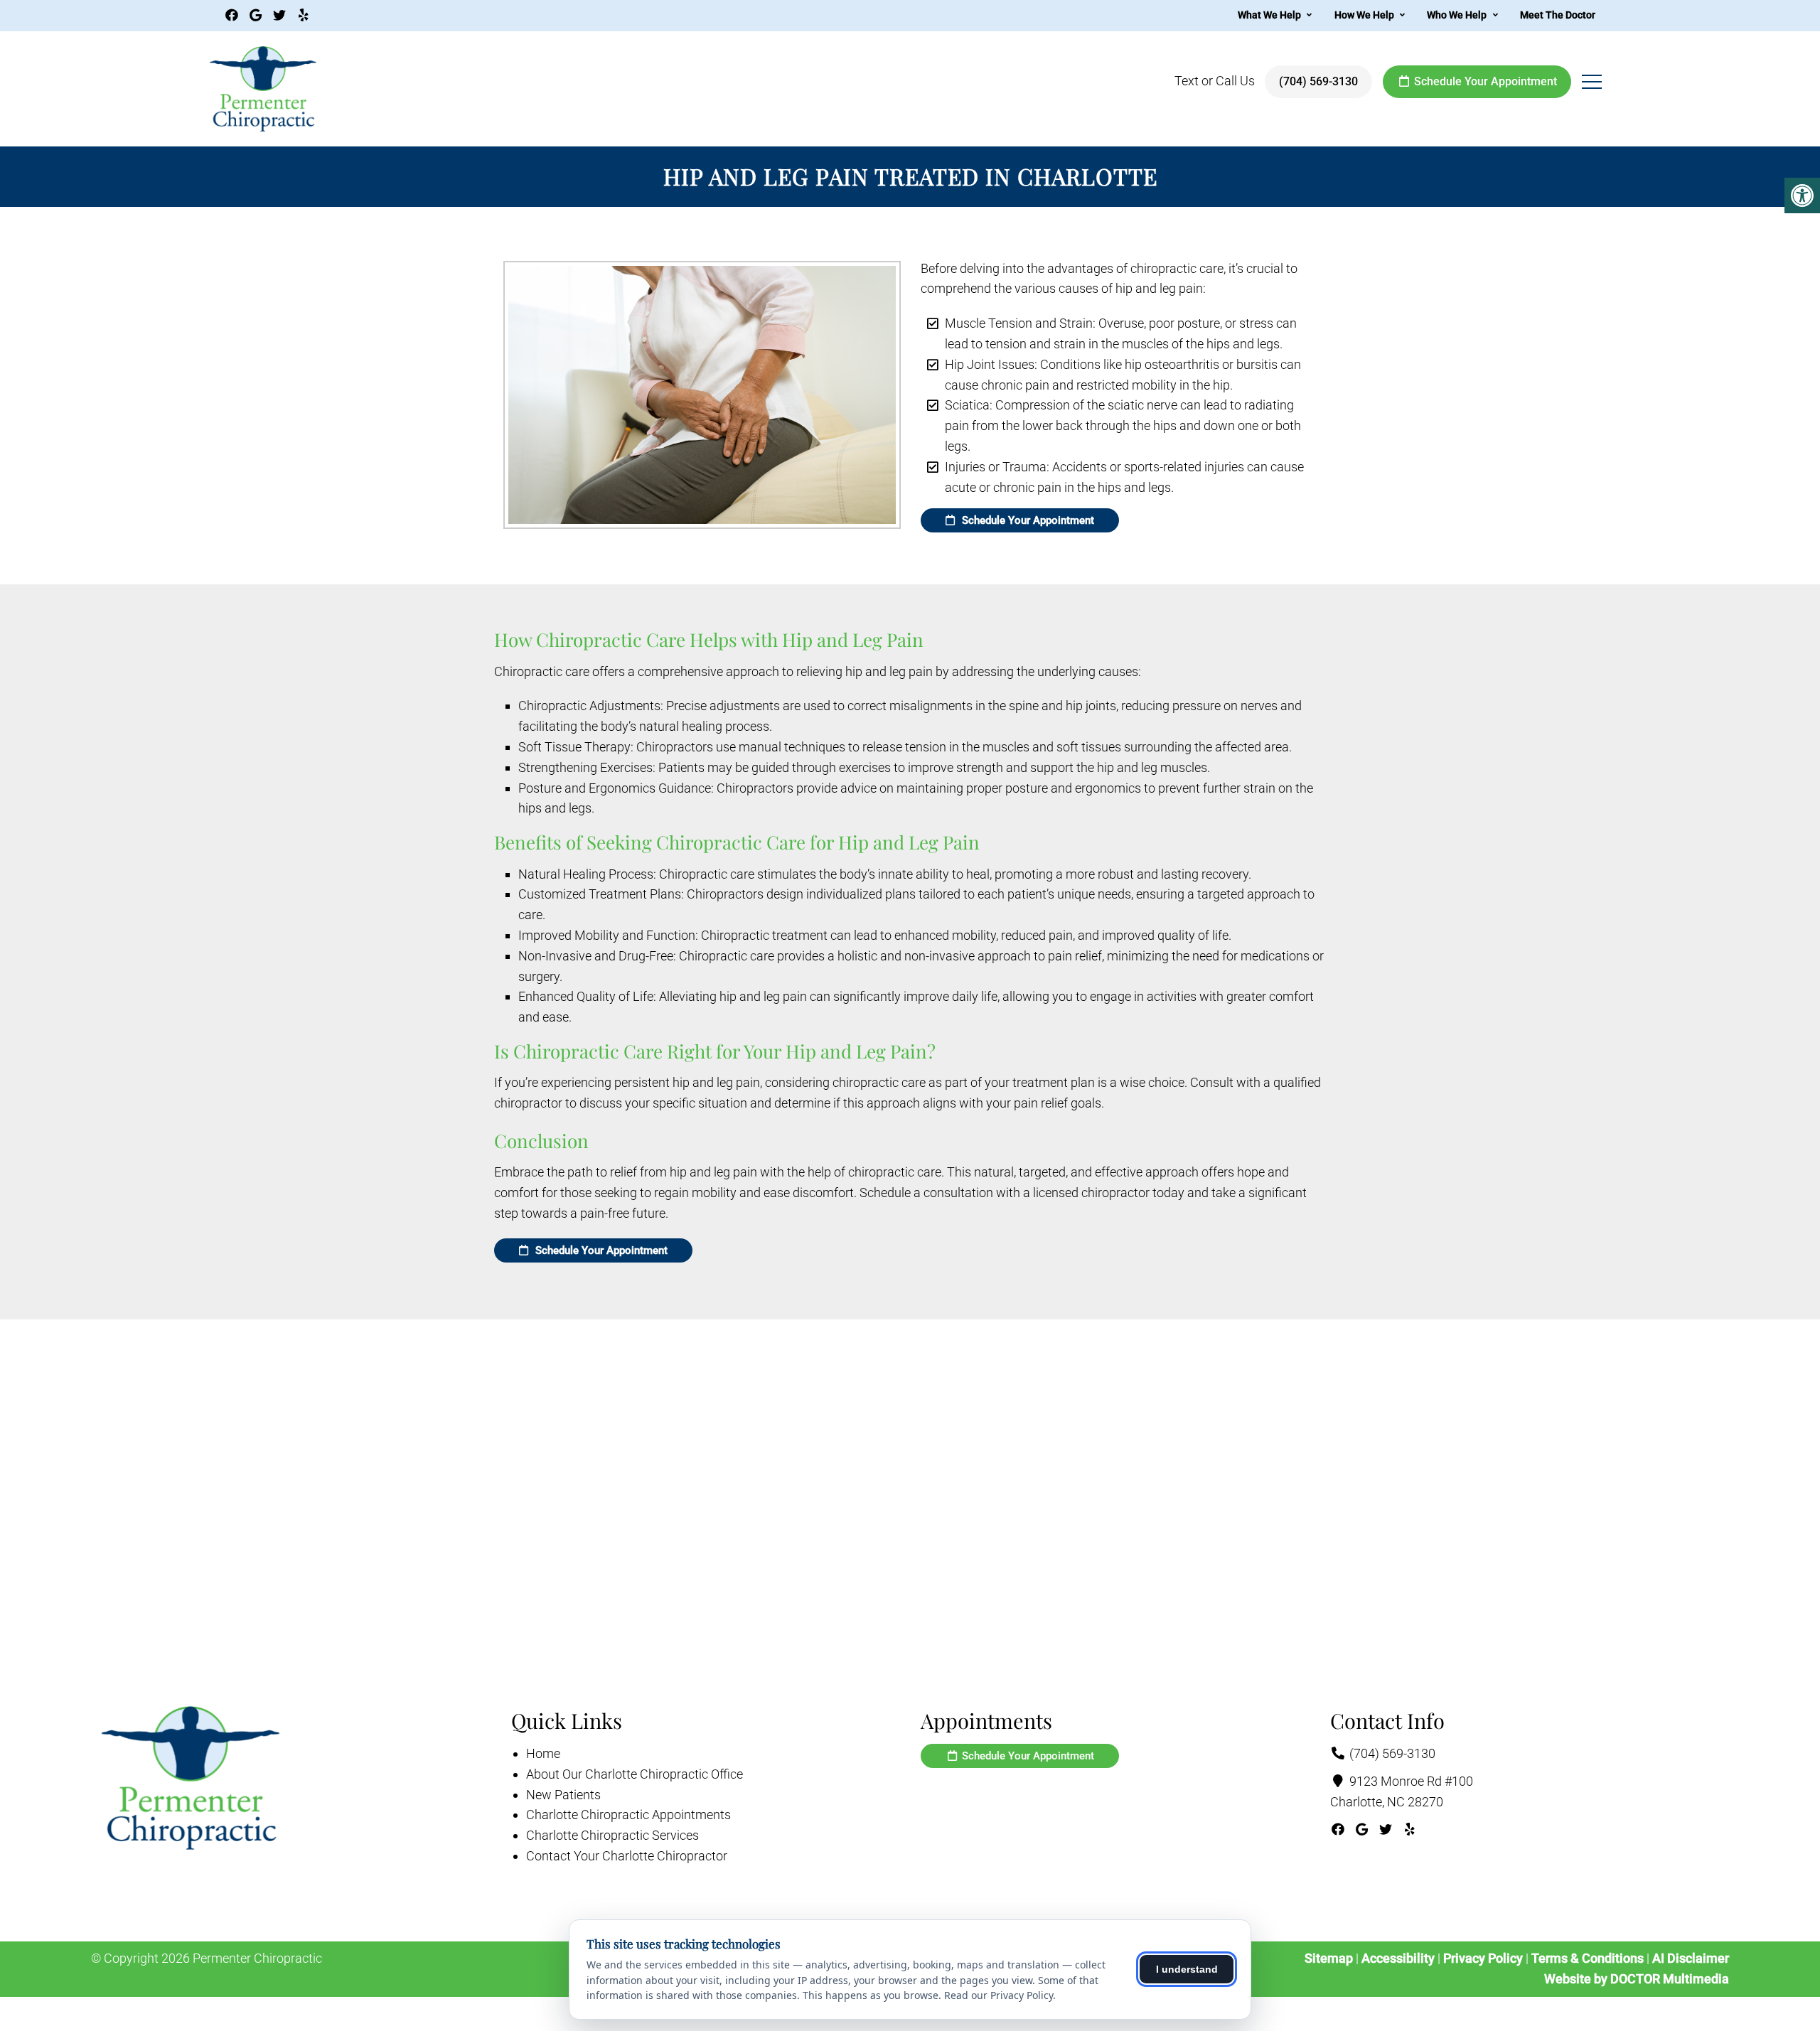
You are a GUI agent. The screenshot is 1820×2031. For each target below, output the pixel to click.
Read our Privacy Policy (999, 1995)
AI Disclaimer (1691, 1958)
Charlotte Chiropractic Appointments (628, 1815)
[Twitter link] (281, 15)
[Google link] (258, 15)
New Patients (563, 1795)
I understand (1187, 1969)
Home (543, 1753)
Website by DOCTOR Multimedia (1637, 1979)
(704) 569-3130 (1318, 81)
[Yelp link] (304, 15)
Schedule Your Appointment (1484, 81)
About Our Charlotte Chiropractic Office (635, 1774)
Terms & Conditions (1589, 1958)
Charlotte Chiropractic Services (612, 1835)
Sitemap (1329, 1958)
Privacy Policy (1484, 1958)
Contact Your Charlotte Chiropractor (627, 1856)
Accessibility (1398, 1958)
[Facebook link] (234, 15)
